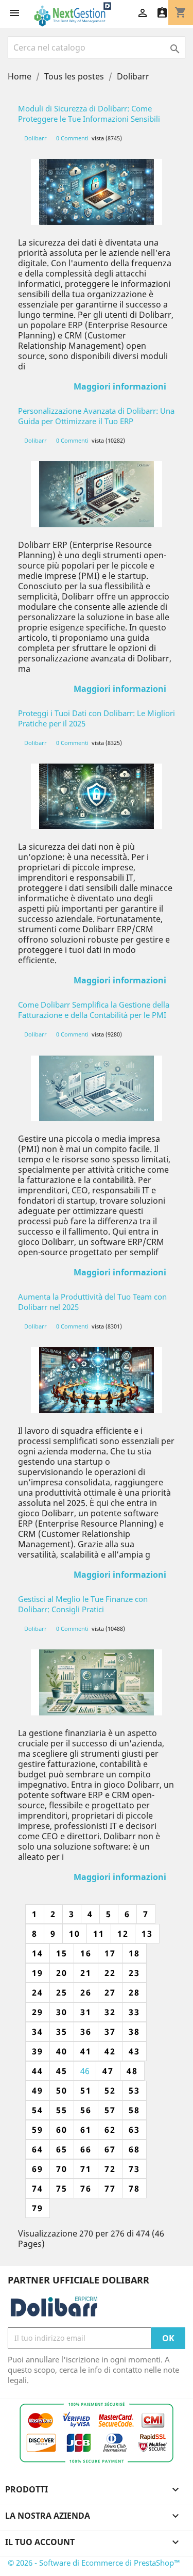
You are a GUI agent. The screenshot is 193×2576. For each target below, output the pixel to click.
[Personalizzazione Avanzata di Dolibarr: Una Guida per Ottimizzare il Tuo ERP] (97, 494)
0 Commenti (72, 138)
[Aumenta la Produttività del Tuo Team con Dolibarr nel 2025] (97, 1380)
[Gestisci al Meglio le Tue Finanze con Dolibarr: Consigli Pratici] (97, 1682)
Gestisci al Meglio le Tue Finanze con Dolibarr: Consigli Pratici (83, 1604)
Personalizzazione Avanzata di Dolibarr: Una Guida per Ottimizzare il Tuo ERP (96, 416)
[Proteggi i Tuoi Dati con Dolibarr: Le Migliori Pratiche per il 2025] (97, 797)
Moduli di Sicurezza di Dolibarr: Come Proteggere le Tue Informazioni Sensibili (89, 114)
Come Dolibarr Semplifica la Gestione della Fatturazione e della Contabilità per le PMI (94, 1010)
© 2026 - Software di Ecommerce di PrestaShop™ (94, 2563)
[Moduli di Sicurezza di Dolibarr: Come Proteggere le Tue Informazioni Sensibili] (97, 192)
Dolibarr (36, 138)
